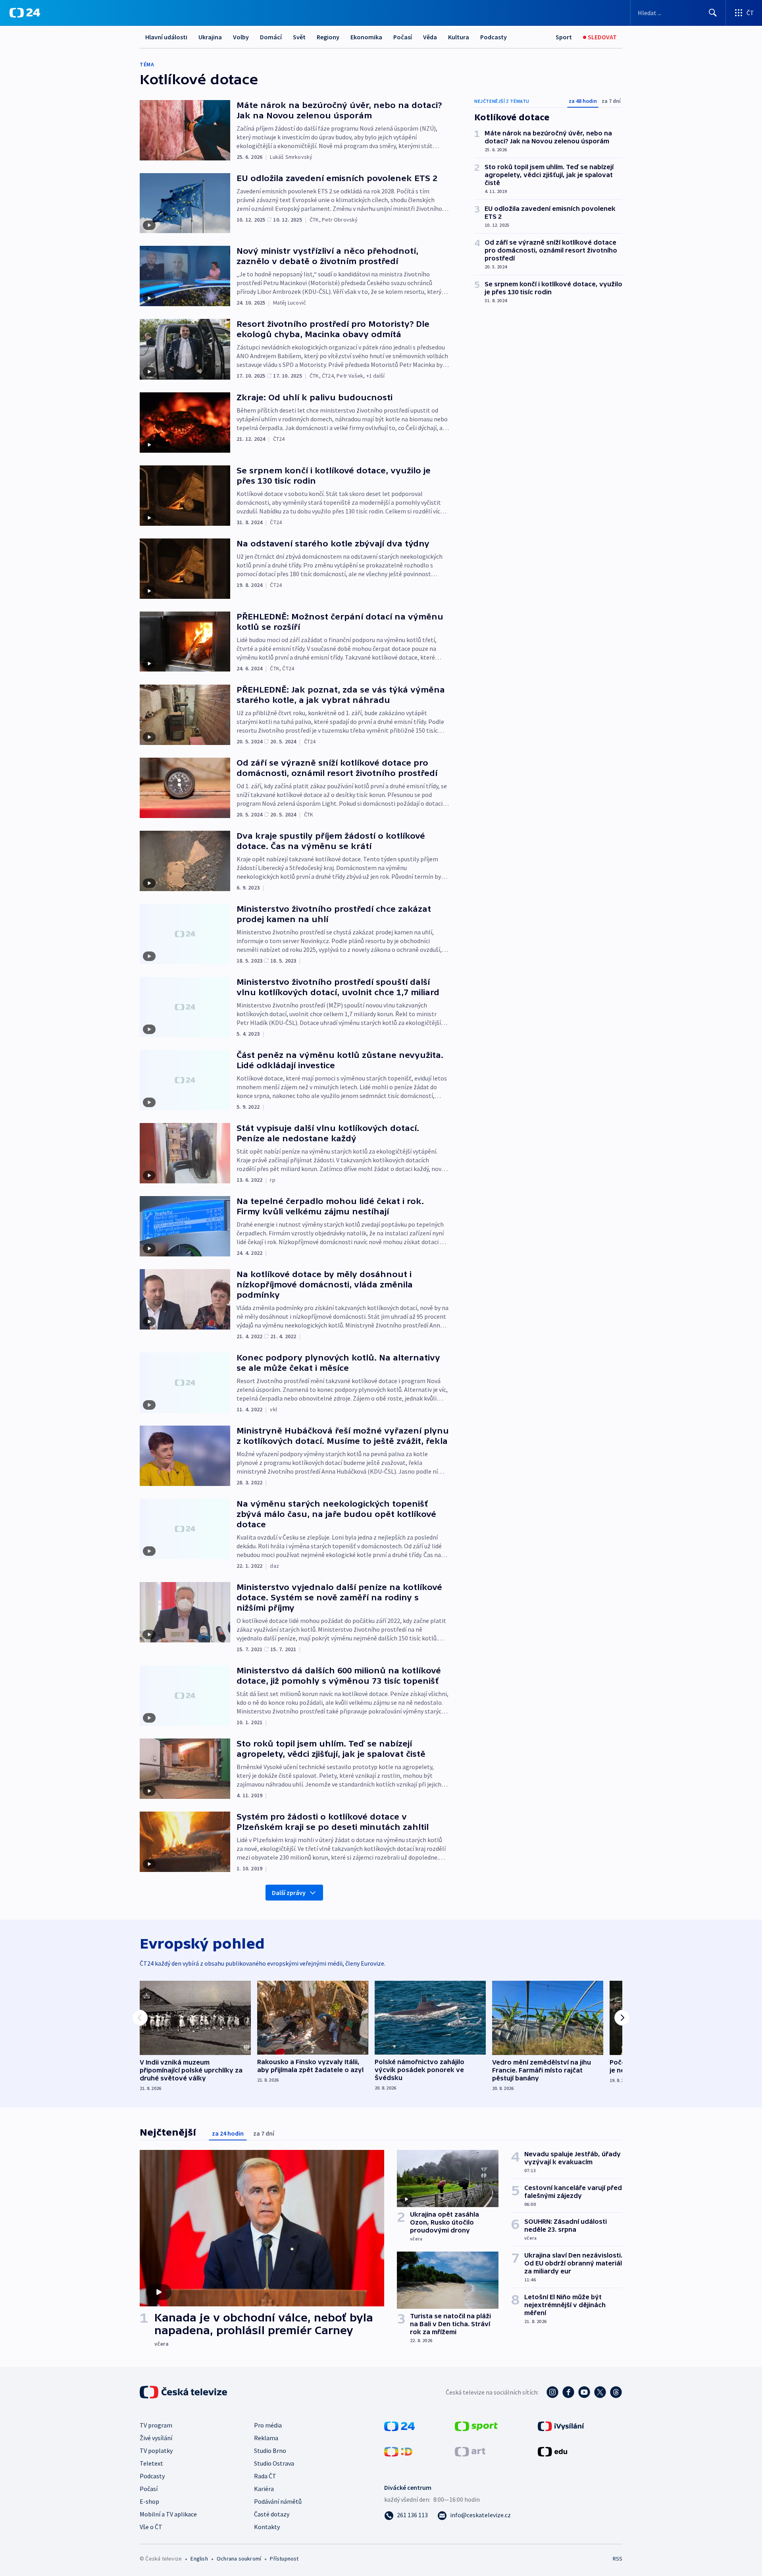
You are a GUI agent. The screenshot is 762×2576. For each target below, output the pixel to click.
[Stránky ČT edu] (552, 2451)
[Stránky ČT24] (399, 2425)
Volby (241, 37)
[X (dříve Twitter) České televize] (600, 2392)
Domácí (271, 37)
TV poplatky (156, 2451)
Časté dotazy (272, 2514)
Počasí (403, 37)
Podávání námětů (278, 2501)
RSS (618, 2559)
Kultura (459, 37)
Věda (430, 37)
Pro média (268, 2425)
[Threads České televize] (616, 2392)
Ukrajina (210, 37)
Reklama (266, 2438)
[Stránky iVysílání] (561, 2425)
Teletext (151, 2463)
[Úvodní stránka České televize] (184, 2392)
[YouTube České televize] (584, 2392)
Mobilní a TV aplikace (168, 2514)
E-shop (149, 2501)
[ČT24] (25, 13)
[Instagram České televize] (552, 2392)
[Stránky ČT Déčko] (398, 2451)
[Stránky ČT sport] (476, 2425)
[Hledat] (713, 13)
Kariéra (264, 2489)
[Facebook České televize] (568, 2392)
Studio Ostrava (274, 2463)
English (199, 2559)
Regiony (328, 37)
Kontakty (267, 2527)
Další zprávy (289, 1893)
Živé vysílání (156, 2438)
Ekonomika (366, 37)
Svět (299, 37)
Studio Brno (270, 2451)
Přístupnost (284, 2559)
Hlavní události (166, 37)
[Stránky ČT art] (470, 2451)
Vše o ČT (151, 2527)
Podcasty (494, 37)
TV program (156, 2425)
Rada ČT (265, 2476)
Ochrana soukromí (239, 2559)
